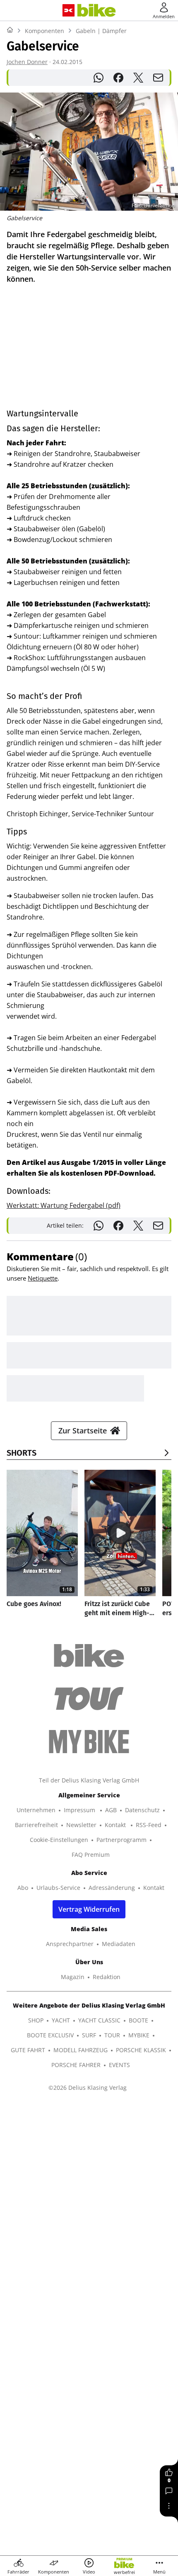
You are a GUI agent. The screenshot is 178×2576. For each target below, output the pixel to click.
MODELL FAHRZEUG (81, 2050)
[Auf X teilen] (138, 78)
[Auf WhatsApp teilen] (99, 78)
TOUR (112, 2035)
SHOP (36, 2020)
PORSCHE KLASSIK (141, 2050)
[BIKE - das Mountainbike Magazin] (97, 11)
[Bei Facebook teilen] (118, 78)
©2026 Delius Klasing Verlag (88, 2088)
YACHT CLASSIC (99, 2020)
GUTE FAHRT (28, 2050)
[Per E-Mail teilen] (158, 78)
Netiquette (43, 1278)
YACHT (61, 2020)
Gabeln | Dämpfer (101, 31)
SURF (89, 2035)
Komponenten (44, 31)
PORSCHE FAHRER (76, 2065)
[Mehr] (169, 2506)
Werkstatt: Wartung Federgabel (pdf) (64, 1205)
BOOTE (138, 2020)
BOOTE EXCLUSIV (50, 2035)
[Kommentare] (169, 2491)
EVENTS (119, 2065)
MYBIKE (139, 2035)
